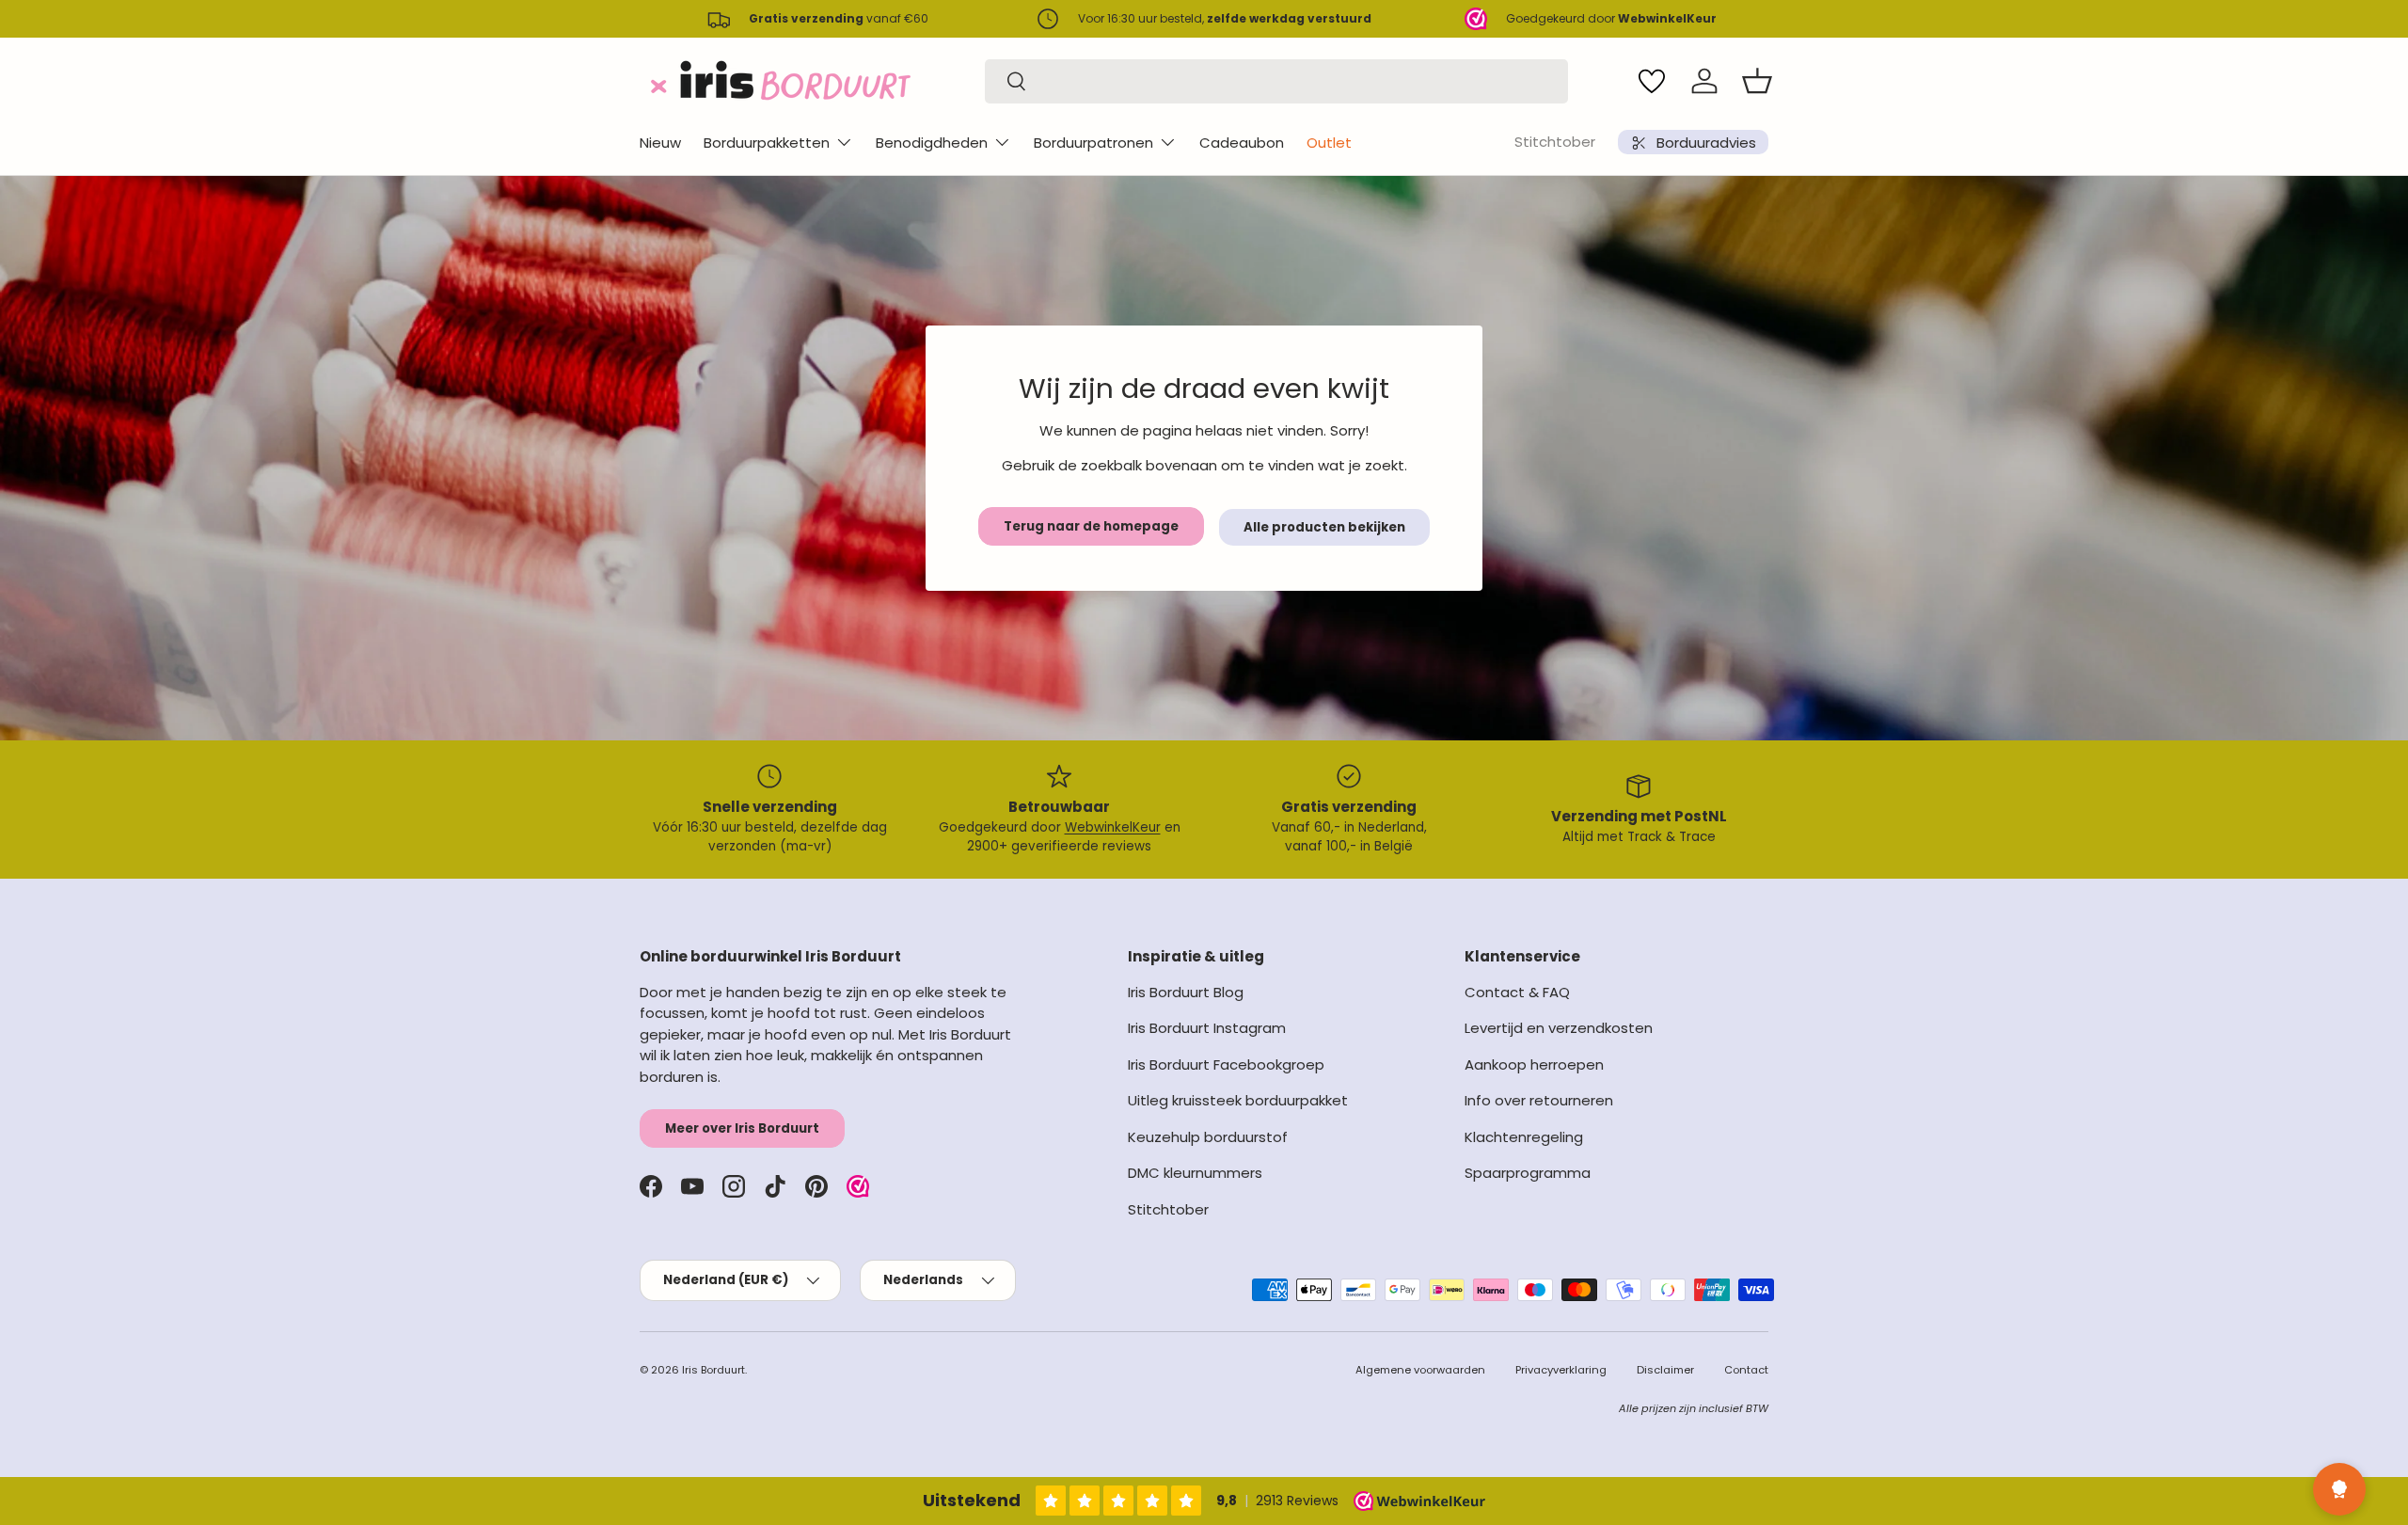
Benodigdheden (932, 143)
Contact (1746, 1370)
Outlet (1329, 143)
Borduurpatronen (1093, 143)
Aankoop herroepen (1534, 1064)
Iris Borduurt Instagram (1207, 1028)
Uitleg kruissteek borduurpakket (1238, 1100)
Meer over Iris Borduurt (742, 1128)
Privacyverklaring (1561, 1370)
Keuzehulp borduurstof (1208, 1137)
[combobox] (1276, 81)
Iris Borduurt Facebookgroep (1226, 1064)
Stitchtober (1555, 142)
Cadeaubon (1242, 143)
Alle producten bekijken (1324, 527)
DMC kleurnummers (1195, 1173)
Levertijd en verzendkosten (1559, 1028)
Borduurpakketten (767, 143)
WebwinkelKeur (1113, 827)
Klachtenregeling (1524, 1137)
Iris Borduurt (713, 1370)
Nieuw (660, 143)
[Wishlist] (1652, 81)
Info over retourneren (1539, 1100)
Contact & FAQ (1517, 992)
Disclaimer (1665, 1370)
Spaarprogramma (1528, 1173)
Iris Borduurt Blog (1186, 992)
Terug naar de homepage (1091, 526)
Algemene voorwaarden (1420, 1370)
